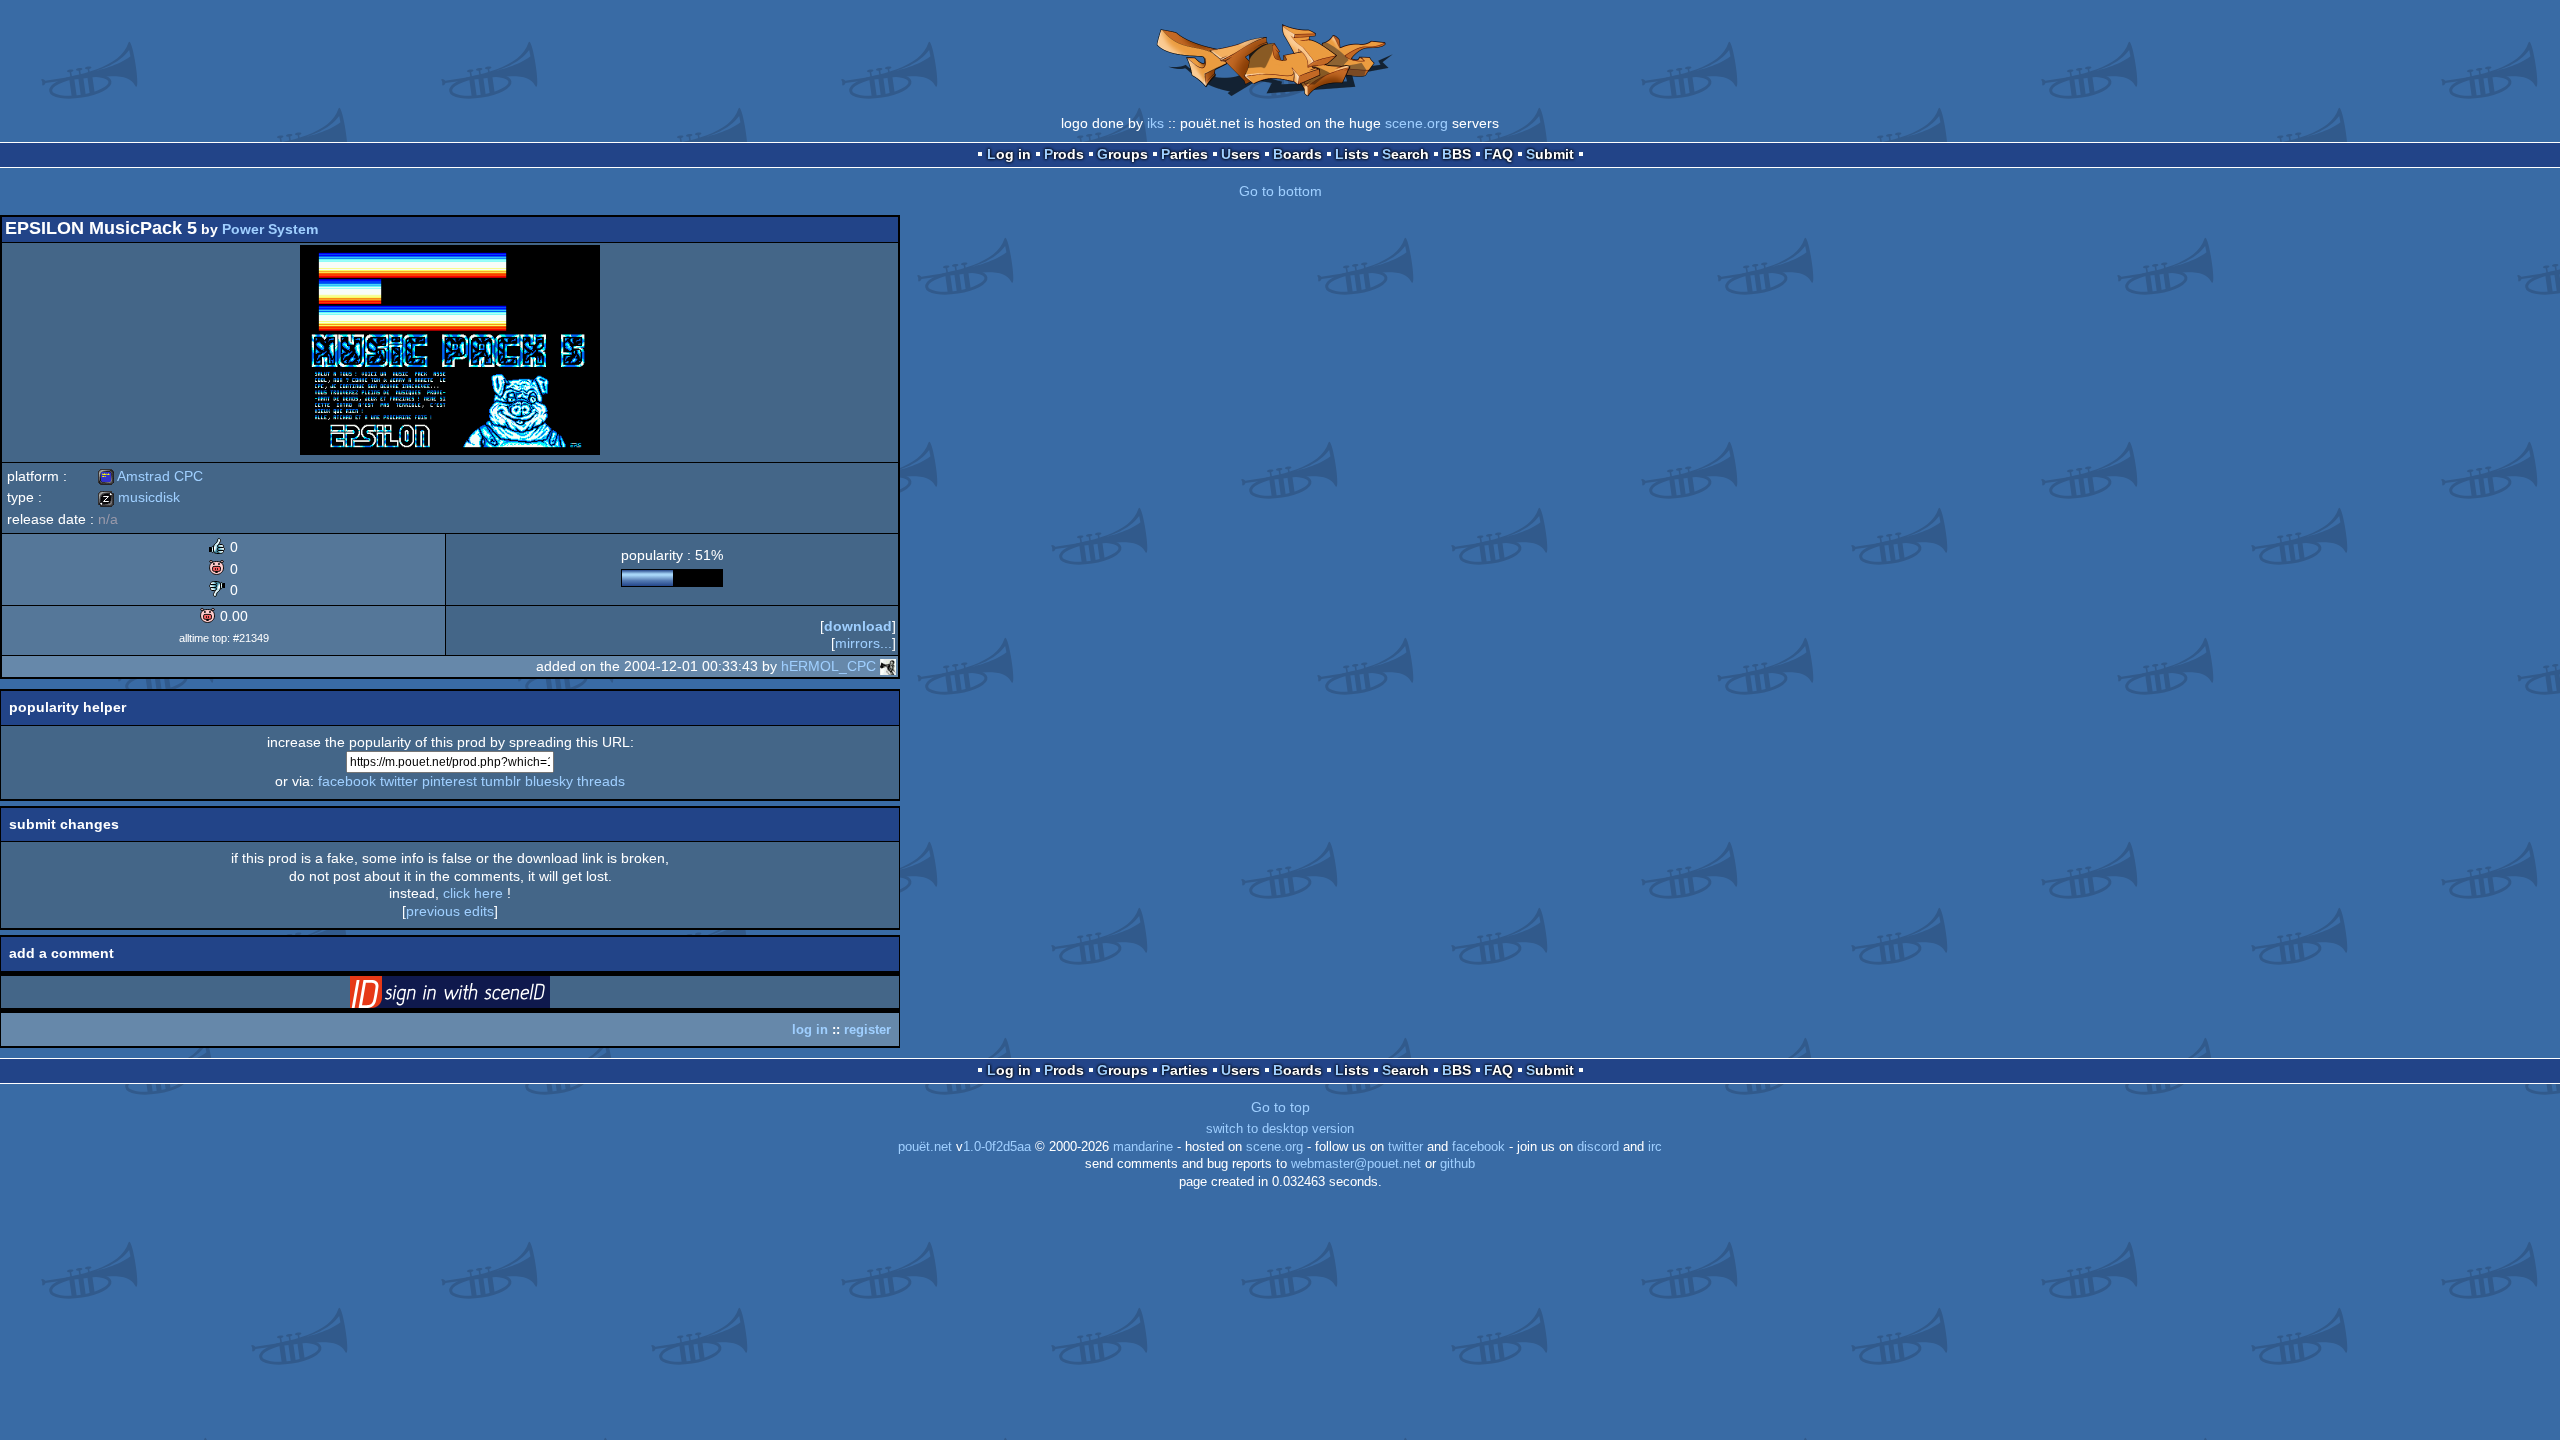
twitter (399, 781)
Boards (1297, 154)
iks (1155, 123)
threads (601, 781)
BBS (1456, 154)
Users (1240, 154)
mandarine (1143, 1147)
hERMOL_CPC (828, 666)
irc (1655, 1147)
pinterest (449, 781)
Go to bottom (1280, 191)
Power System (270, 229)
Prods (1064, 154)
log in (810, 1029)
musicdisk (139, 497)
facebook (347, 781)
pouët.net (925, 1147)
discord (1598, 1147)
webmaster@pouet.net (1356, 1164)
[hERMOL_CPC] (888, 666)
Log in (1009, 154)
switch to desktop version (1280, 1129)
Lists (1352, 154)
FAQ (1498, 154)
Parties (1184, 154)
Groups (1122, 154)
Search (1405, 154)
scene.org (1416, 123)
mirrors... (863, 643)
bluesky (549, 781)
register (867, 1029)
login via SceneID (481, 996)
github (1457, 1164)
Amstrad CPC (150, 476)
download (858, 626)
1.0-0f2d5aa (997, 1147)
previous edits (450, 911)
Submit (1550, 154)
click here (473, 893)
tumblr (501, 781)
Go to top (1280, 1107)
